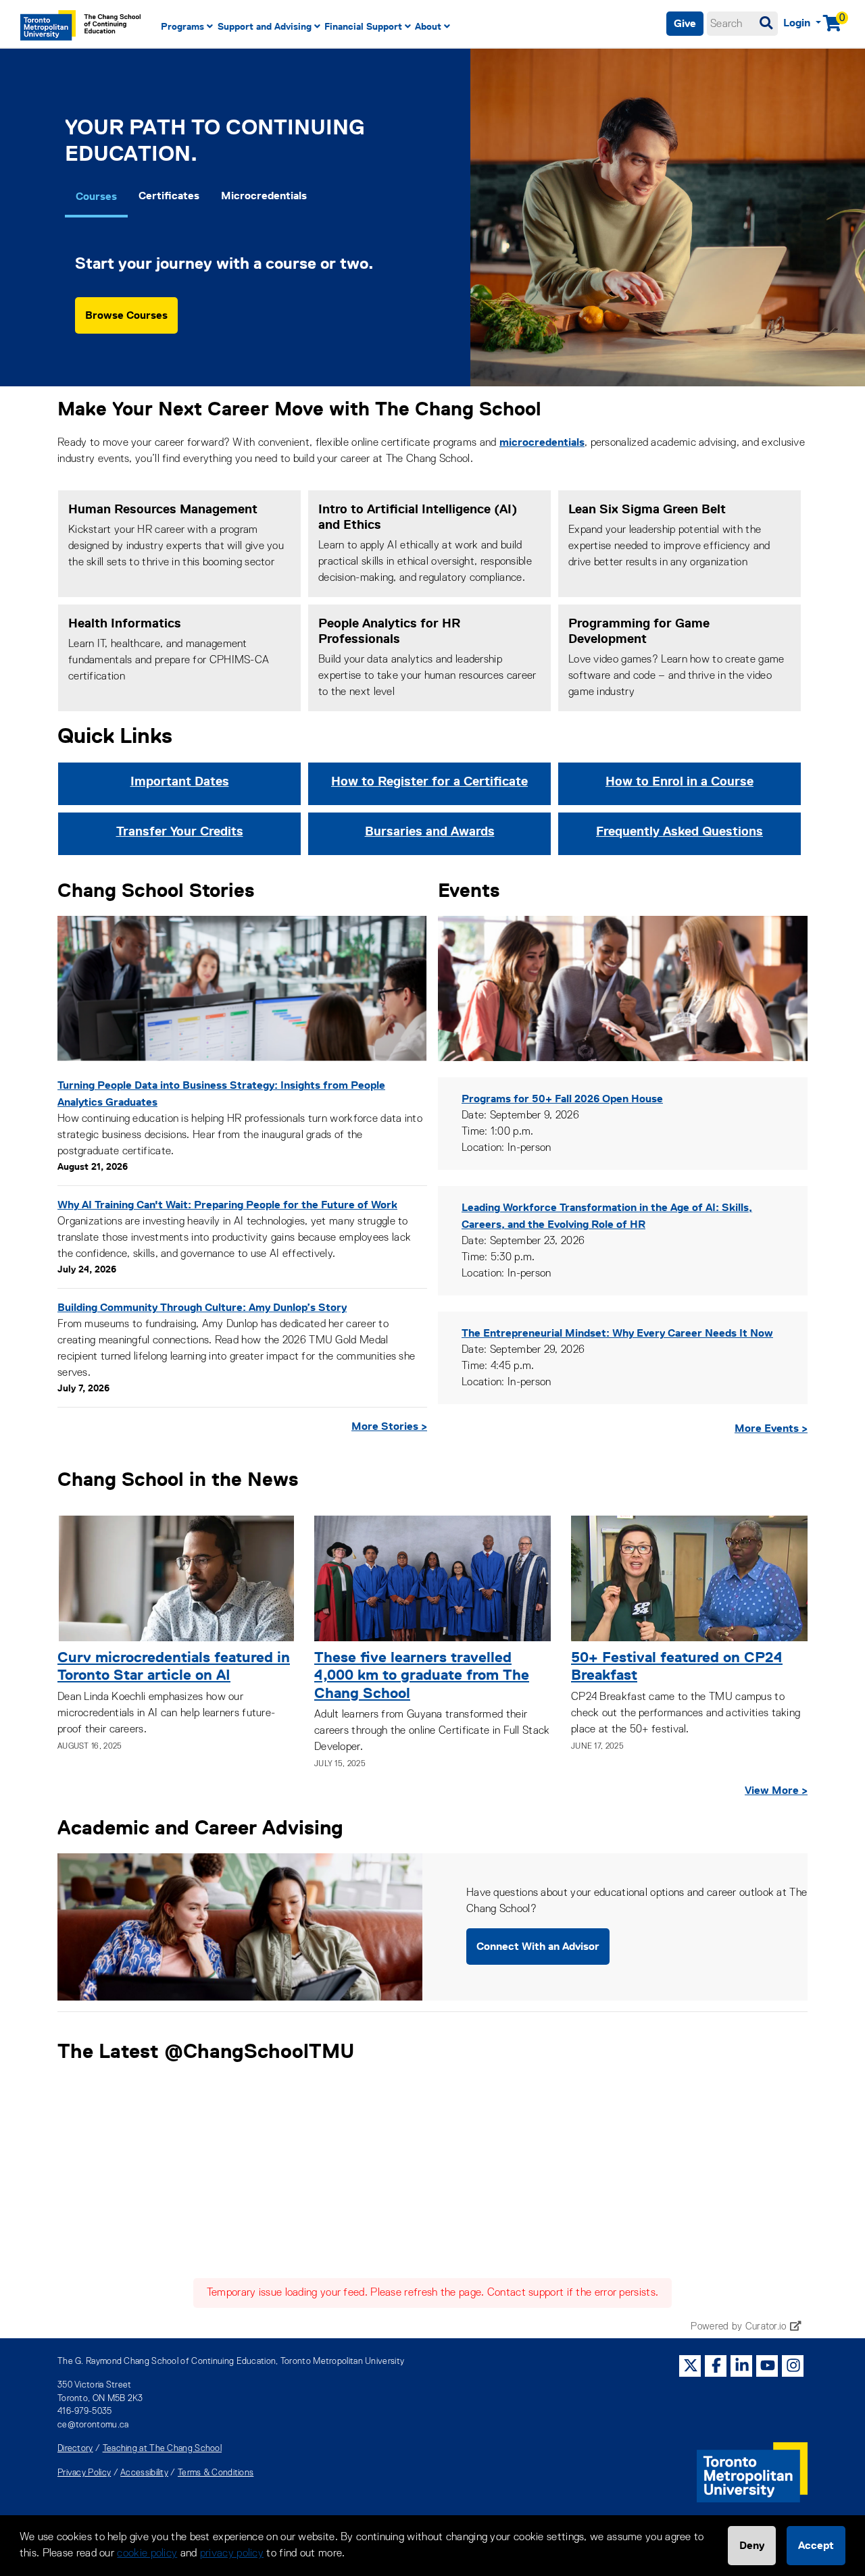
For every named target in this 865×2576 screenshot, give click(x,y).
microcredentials (542, 442)
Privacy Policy (84, 2473)
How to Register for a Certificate (429, 781)
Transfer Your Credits (180, 831)
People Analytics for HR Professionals (389, 631)
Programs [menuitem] (182, 26)
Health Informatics (125, 623)
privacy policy (232, 2554)
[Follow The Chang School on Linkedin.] (742, 2365)
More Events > (771, 1428)
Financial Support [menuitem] (363, 26)
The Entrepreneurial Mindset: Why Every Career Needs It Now (617, 1333)
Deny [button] (752, 2545)
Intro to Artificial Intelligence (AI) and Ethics (418, 517)
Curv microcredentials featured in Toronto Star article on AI (174, 1666)
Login (798, 23)
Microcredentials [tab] (264, 196)
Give (685, 23)
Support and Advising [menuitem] (265, 26)
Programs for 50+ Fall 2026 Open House (562, 1099)
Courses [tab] (96, 196)
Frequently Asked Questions (679, 831)
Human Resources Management (163, 509)
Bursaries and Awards (430, 831)
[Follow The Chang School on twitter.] (691, 2365)
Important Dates (180, 781)
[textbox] (742, 24)
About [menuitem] (428, 26)
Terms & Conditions (216, 2473)
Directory (75, 2449)
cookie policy (147, 2554)
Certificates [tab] (169, 196)
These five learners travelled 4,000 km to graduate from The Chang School (422, 1675)
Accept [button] (816, 2545)
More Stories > (389, 1426)
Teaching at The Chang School (162, 2449)
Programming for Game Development (639, 631)
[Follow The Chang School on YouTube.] (768, 2365)
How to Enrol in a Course (679, 781)
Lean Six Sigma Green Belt (647, 509)
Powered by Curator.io (738, 2327)
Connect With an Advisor (538, 1946)
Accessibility (144, 2473)
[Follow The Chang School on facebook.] (716, 2365)
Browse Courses (126, 315)
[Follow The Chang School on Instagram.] (793, 2365)
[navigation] (367, 27)
